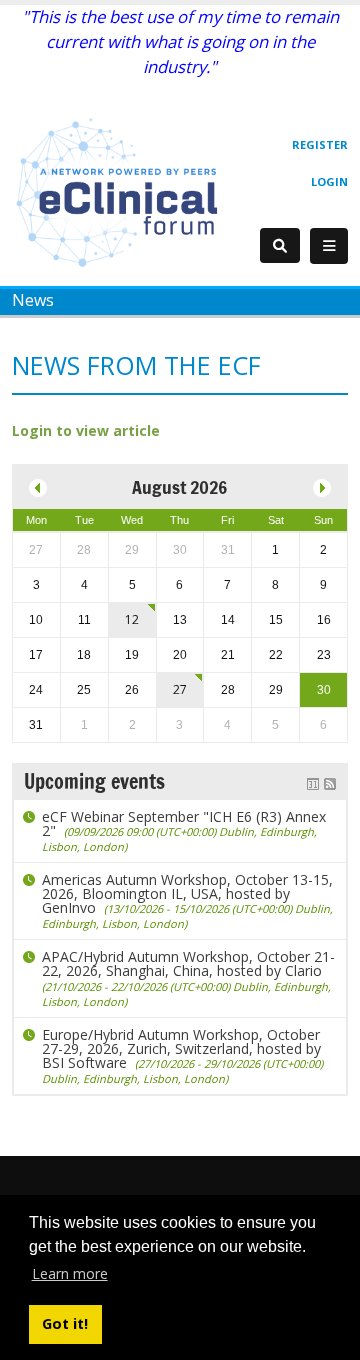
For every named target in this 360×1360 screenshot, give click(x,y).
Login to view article (86, 430)
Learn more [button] (70, 1273)
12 (132, 619)
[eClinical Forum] (122, 191)
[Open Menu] (329, 246)
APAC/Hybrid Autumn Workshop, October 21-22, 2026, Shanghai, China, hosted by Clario (188, 978)
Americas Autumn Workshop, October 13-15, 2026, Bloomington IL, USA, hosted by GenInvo (187, 900)
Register (320, 144)
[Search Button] (280, 245)
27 (180, 689)
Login (329, 181)
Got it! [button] (65, 1323)
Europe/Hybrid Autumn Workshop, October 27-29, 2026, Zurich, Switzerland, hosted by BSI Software (182, 1055)
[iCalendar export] (313, 782)
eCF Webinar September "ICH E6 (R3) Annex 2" (184, 830)
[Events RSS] (330, 782)
